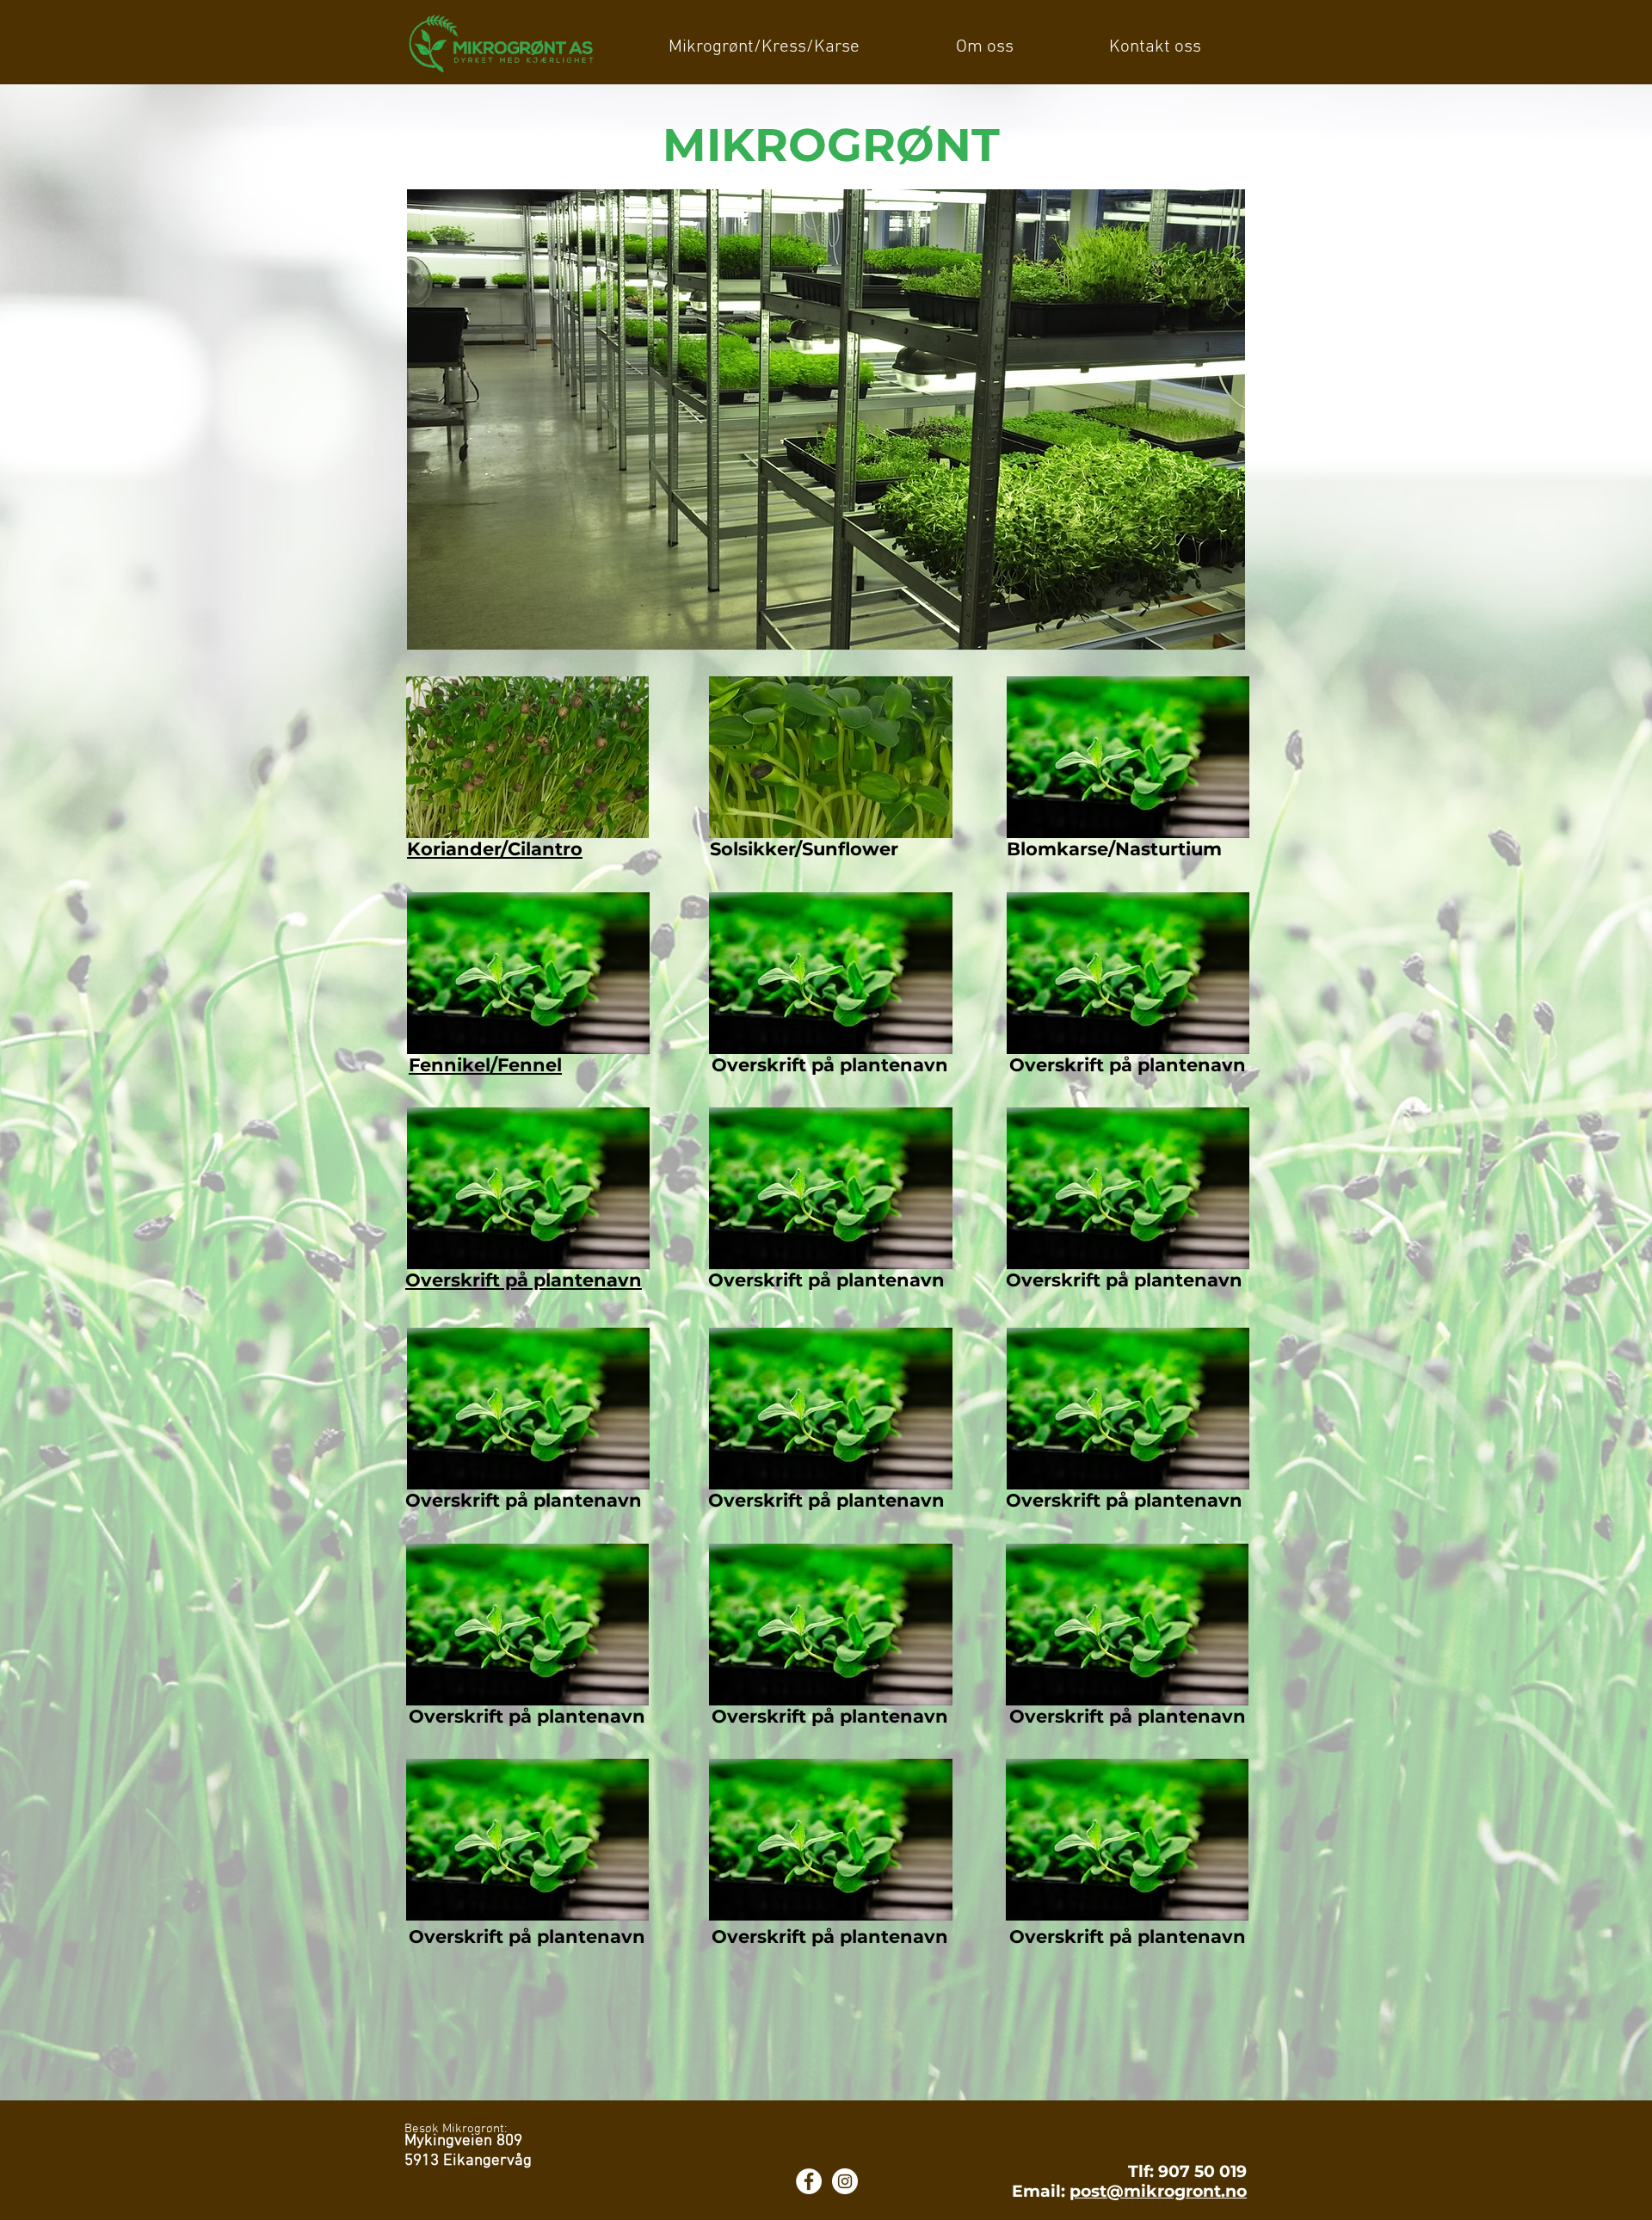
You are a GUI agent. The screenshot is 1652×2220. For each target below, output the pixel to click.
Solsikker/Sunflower (804, 849)
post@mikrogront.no (1158, 2191)
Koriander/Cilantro (495, 849)
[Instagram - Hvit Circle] (845, 2181)
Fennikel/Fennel (485, 1065)
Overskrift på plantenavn (524, 1280)
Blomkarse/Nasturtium (1114, 849)
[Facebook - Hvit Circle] (809, 2181)
